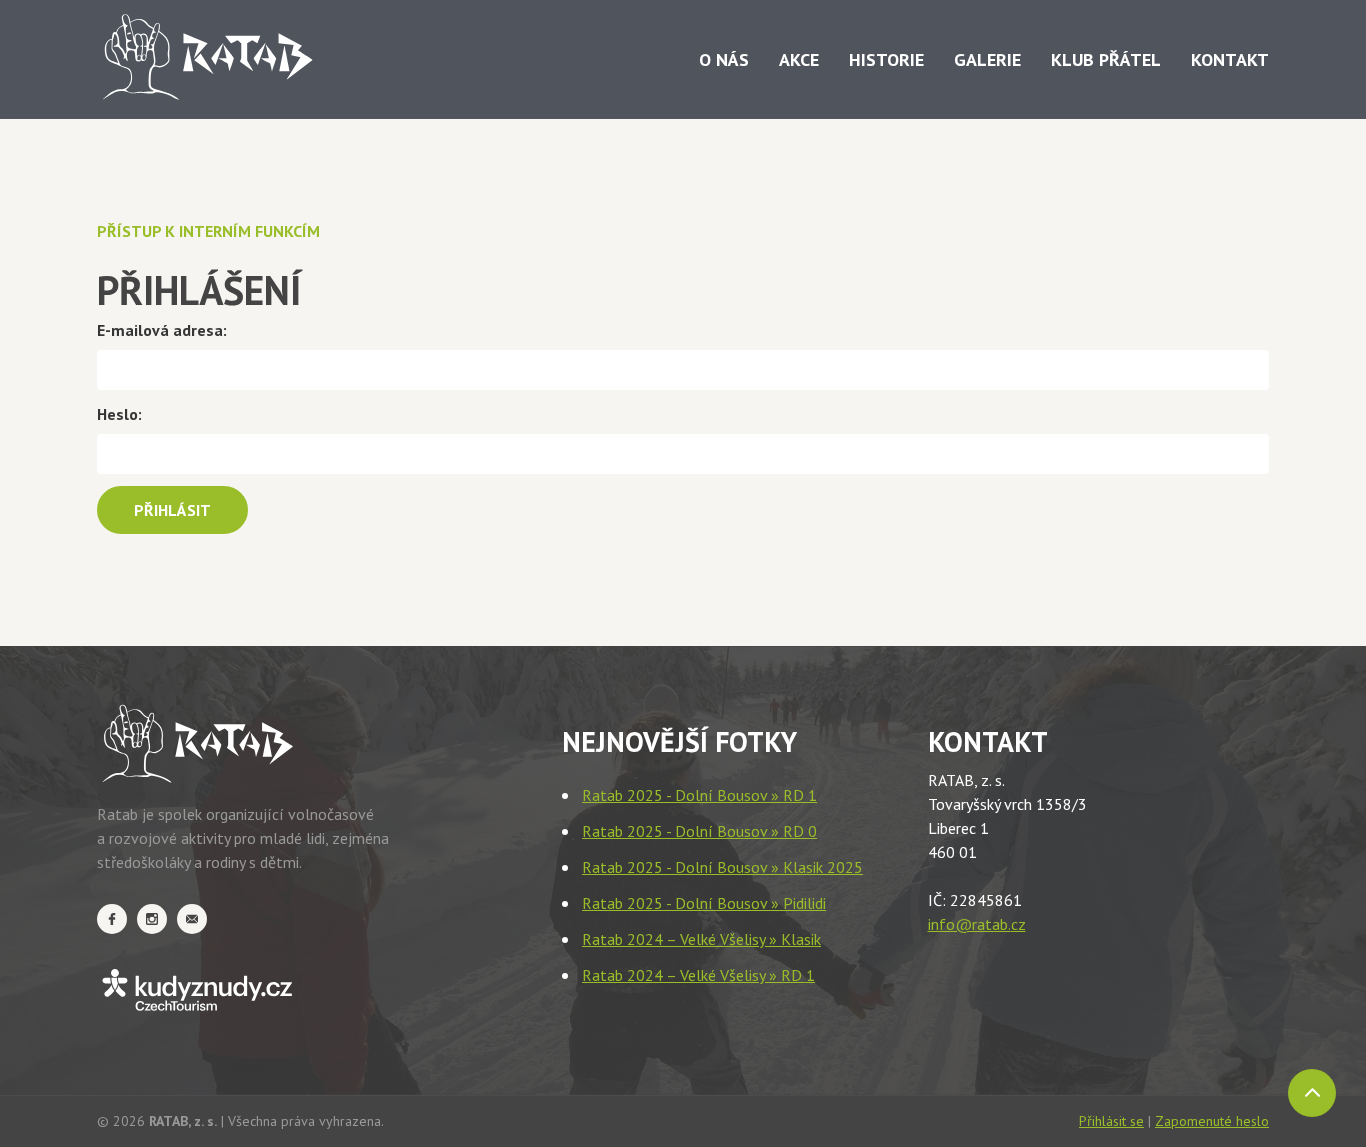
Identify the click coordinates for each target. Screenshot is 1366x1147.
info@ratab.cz (977, 924)
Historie (886, 59)
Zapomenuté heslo (1212, 1121)
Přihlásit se (1111, 1121)
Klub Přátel (1106, 59)
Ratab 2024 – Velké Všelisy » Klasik (701, 939)
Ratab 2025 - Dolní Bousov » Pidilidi (704, 903)
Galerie (987, 59)
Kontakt (1230, 59)
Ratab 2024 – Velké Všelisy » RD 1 (698, 975)
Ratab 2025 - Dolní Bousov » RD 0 (699, 831)
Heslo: (119, 414)
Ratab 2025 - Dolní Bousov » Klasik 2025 (722, 867)
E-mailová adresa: (162, 330)
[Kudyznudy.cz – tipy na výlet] (267, 989)
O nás (724, 59)
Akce (799, 59)
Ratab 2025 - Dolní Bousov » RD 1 (699, 795)
